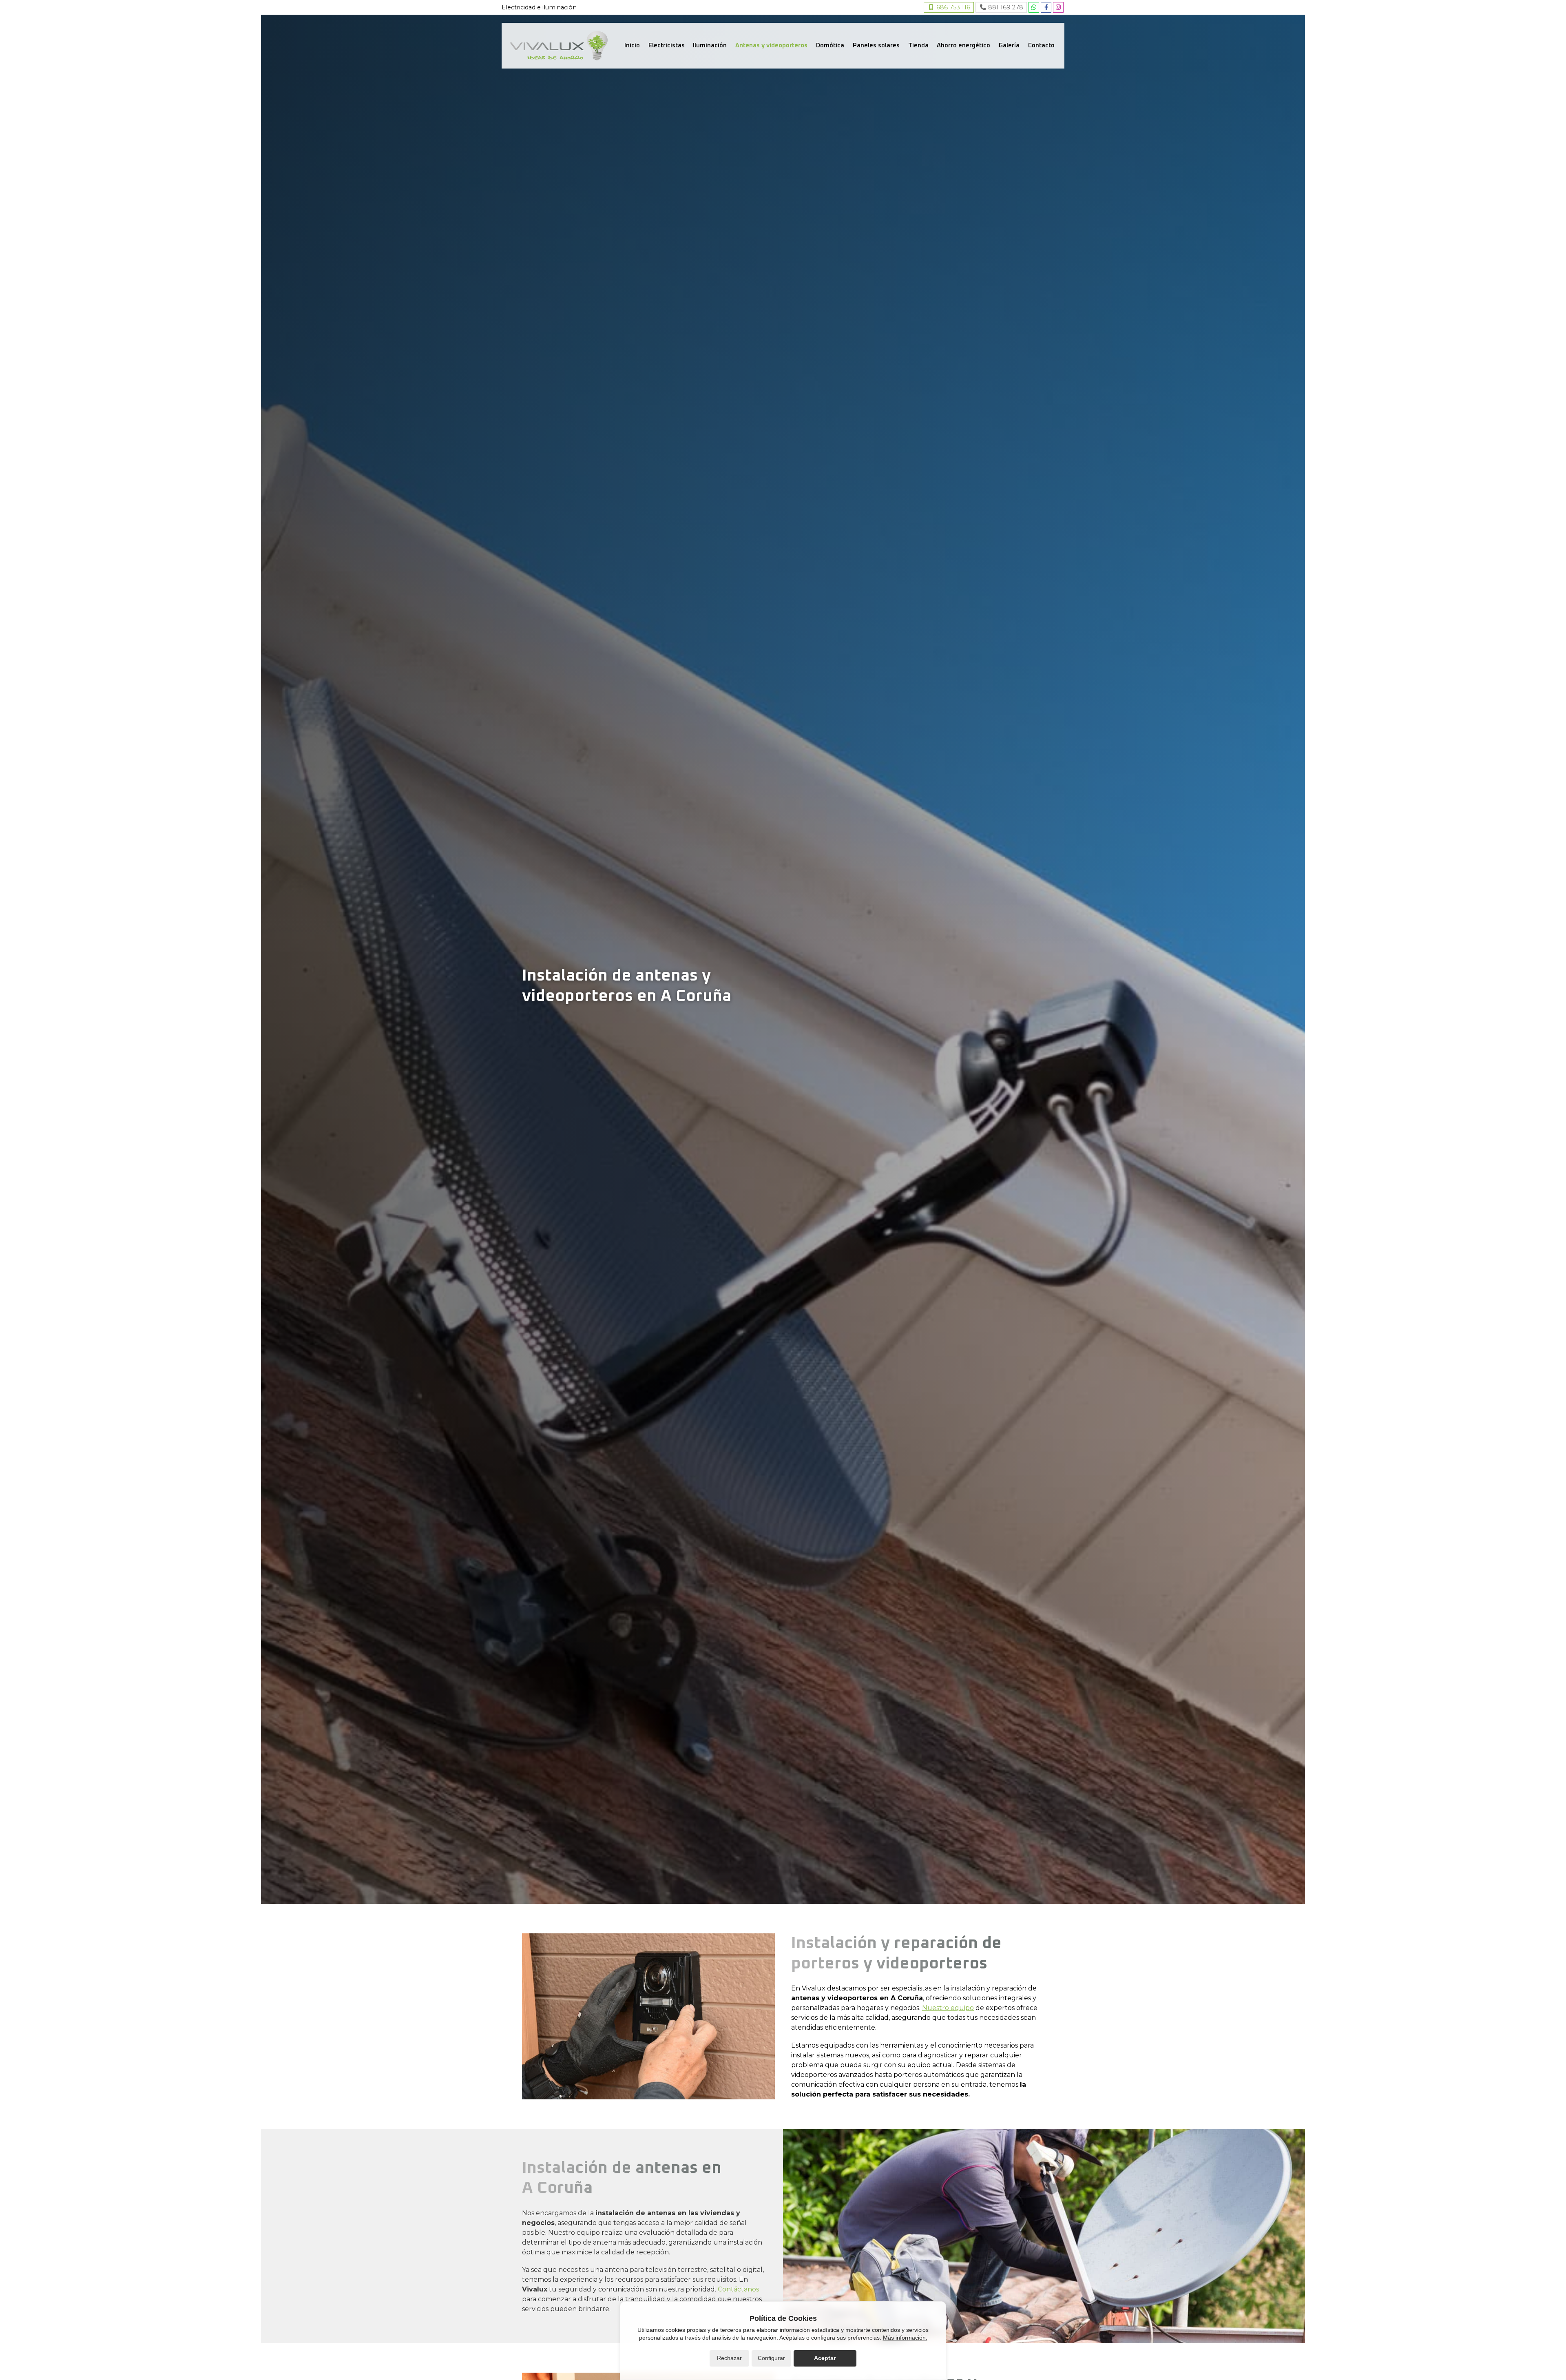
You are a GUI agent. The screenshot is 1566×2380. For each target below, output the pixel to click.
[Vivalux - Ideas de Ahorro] (559, 46)
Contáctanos (738, 2289)
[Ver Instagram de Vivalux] (1058, 7)
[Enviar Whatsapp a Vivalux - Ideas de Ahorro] (1034, 7)
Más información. (905, 2338)
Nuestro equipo (948, 2008)
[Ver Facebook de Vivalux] (1046, 7)
